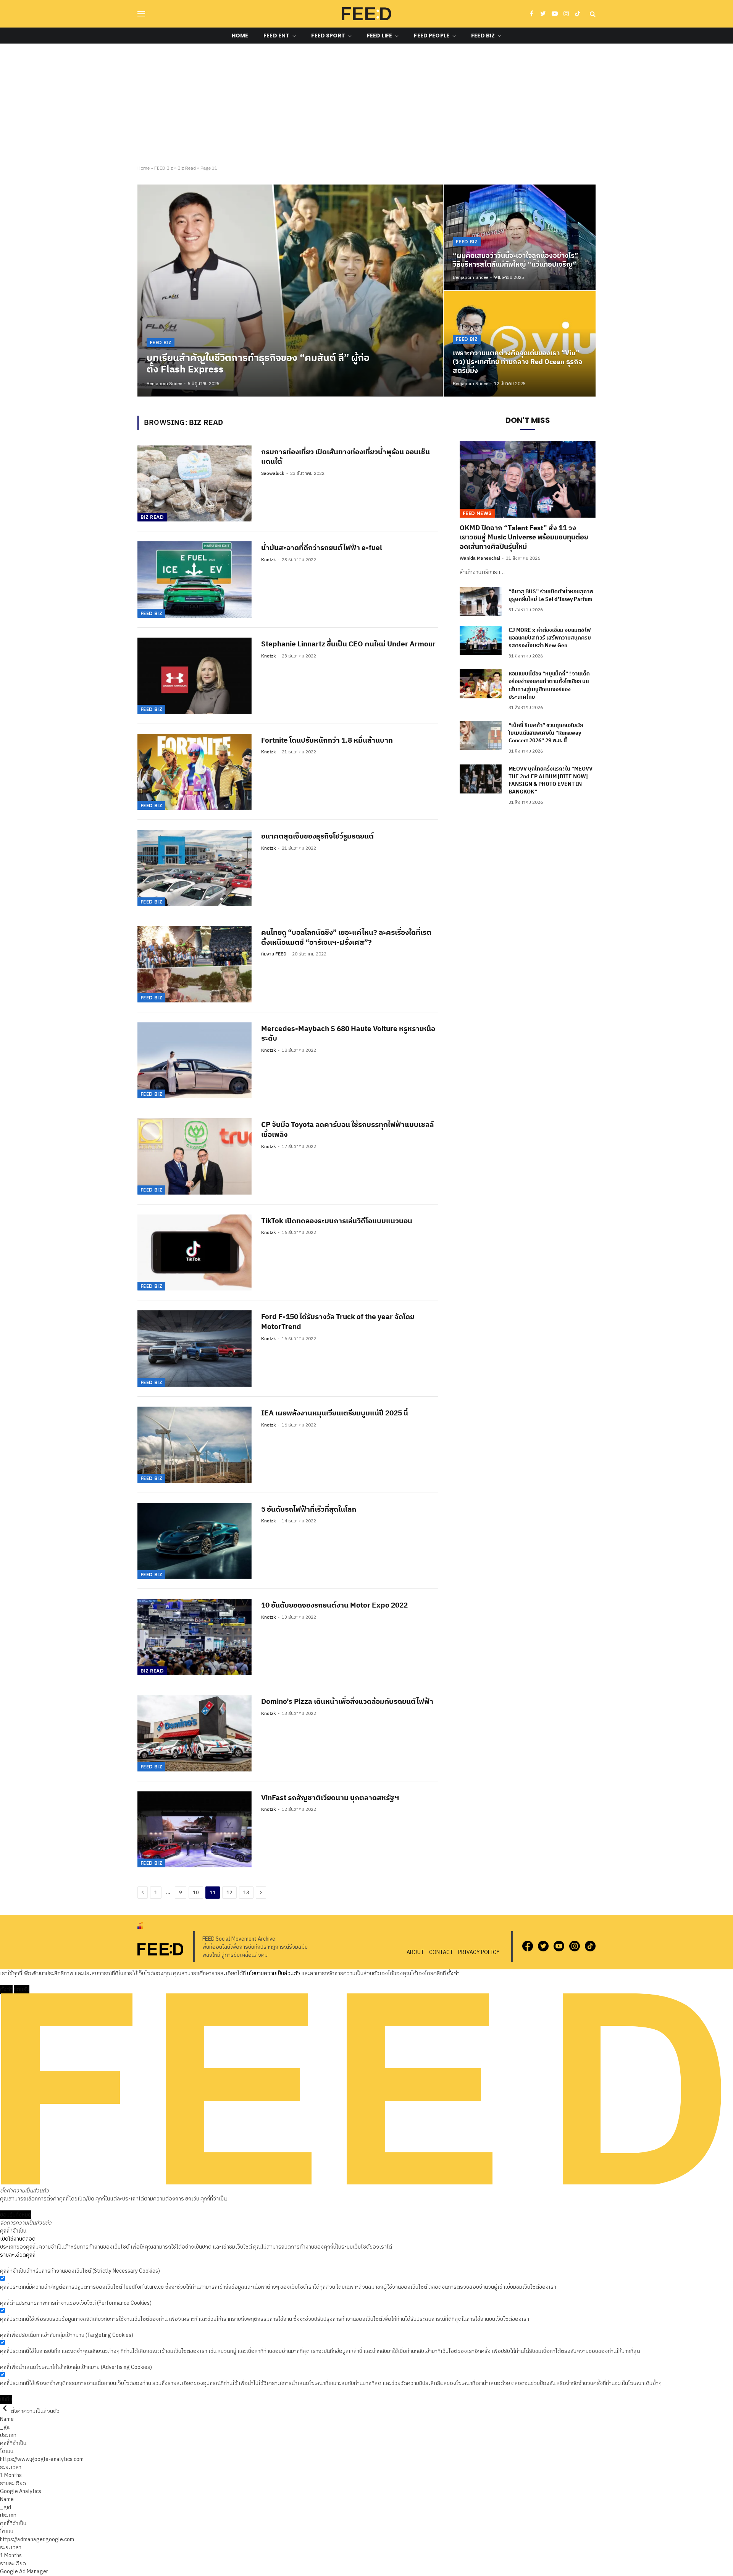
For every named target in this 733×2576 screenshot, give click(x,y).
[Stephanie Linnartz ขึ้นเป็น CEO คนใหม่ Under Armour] (195, 676)
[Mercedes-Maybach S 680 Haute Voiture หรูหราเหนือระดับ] (195, 1061)
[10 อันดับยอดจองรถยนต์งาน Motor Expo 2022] (195, 1637)
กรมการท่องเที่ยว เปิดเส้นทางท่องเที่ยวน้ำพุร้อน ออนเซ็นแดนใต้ (346, 457)
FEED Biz (483, 36)
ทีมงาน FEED (274, 954)
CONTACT (441, 1952)
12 (229, 1893)
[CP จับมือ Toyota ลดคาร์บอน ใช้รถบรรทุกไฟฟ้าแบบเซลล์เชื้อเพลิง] (195, 1156)
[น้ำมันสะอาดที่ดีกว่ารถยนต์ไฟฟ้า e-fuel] (195, 580)
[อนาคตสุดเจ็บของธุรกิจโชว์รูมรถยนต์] (195, 868)
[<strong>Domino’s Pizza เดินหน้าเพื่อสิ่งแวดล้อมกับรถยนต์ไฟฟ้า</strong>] (195, 1733)
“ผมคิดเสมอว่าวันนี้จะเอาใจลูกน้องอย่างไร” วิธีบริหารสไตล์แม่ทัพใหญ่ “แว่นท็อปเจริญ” (516, 261)
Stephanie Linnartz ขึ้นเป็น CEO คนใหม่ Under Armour (348, 644)
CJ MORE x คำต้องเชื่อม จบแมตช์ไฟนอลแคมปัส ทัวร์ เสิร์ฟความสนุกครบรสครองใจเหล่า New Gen (550, 638)
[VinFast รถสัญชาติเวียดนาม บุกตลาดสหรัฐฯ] (195, 1830)
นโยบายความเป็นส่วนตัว (274, 1973)
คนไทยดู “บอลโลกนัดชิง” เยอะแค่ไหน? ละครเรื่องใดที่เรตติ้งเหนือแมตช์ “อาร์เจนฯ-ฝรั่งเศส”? (346, 938)
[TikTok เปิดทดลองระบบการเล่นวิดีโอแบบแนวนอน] (195, 1253)
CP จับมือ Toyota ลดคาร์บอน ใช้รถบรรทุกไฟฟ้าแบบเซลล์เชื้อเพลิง (347, 1130)
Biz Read (187, 168)
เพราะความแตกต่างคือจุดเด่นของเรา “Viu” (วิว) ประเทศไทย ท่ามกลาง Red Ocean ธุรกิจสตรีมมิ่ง (517, 362)
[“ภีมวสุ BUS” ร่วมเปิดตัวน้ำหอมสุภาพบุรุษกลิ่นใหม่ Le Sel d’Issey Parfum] (481, 602)
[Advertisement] (366, 105)
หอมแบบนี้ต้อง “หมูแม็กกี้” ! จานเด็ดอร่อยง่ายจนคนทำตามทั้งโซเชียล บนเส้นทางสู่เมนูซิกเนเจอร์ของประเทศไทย (549, 685)
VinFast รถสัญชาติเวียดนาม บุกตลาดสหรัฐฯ (330, 1798)
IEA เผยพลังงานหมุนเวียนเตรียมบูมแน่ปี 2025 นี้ (335, 1413)
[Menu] (141, 14)
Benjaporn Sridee (164, 384)
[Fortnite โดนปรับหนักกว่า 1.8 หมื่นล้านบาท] (195, 772)
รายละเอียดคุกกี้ (18, 2255)
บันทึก (6, 2399)
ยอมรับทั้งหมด (16, 2215)
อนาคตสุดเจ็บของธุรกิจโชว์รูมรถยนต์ (317, 837)
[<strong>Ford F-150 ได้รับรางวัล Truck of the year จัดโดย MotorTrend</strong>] (195, 1349)
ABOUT (415, 1952)
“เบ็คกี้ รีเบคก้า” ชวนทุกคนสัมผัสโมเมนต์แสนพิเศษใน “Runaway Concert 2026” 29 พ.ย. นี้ (546, 733)
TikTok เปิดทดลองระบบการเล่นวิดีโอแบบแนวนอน (337, 1221)
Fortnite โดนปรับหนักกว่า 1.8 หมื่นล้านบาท (327, 741)
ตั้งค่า (453, 1973)
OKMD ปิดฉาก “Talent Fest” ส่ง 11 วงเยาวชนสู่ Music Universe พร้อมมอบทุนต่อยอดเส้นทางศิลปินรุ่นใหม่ (524, 538)
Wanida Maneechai (480, 558)
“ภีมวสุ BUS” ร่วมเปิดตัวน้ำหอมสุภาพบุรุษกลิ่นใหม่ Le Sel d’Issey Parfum (551, 596)
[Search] (592, 14)
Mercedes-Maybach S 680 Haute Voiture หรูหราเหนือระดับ (348, 1034)
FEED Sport (328, 36)
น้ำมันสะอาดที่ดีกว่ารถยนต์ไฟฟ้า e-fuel (322, 548)
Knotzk (269, 560)
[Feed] (366, 14)
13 (246, 1893)
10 (196, 1893)
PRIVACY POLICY (479, 1952)
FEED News (477, 513)
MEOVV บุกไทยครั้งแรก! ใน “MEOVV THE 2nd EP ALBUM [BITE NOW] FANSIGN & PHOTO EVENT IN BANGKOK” (551, 780)
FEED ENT (276, 36)
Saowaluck (273, 474)
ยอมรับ (22, 1989)
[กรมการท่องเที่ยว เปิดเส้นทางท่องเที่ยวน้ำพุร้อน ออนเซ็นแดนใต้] (195, 484)
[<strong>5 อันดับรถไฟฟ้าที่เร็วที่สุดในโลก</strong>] (195, 1541)
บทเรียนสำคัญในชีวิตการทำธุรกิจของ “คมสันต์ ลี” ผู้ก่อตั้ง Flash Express (258, 364)
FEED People (432, 36)
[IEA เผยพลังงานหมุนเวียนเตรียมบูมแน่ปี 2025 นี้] (195, 1445)
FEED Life (379, 36)
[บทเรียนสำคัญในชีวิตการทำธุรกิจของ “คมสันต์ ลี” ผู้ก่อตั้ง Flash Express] (290, 290)
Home (240, 36)
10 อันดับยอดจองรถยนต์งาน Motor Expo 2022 (334, 1606)
